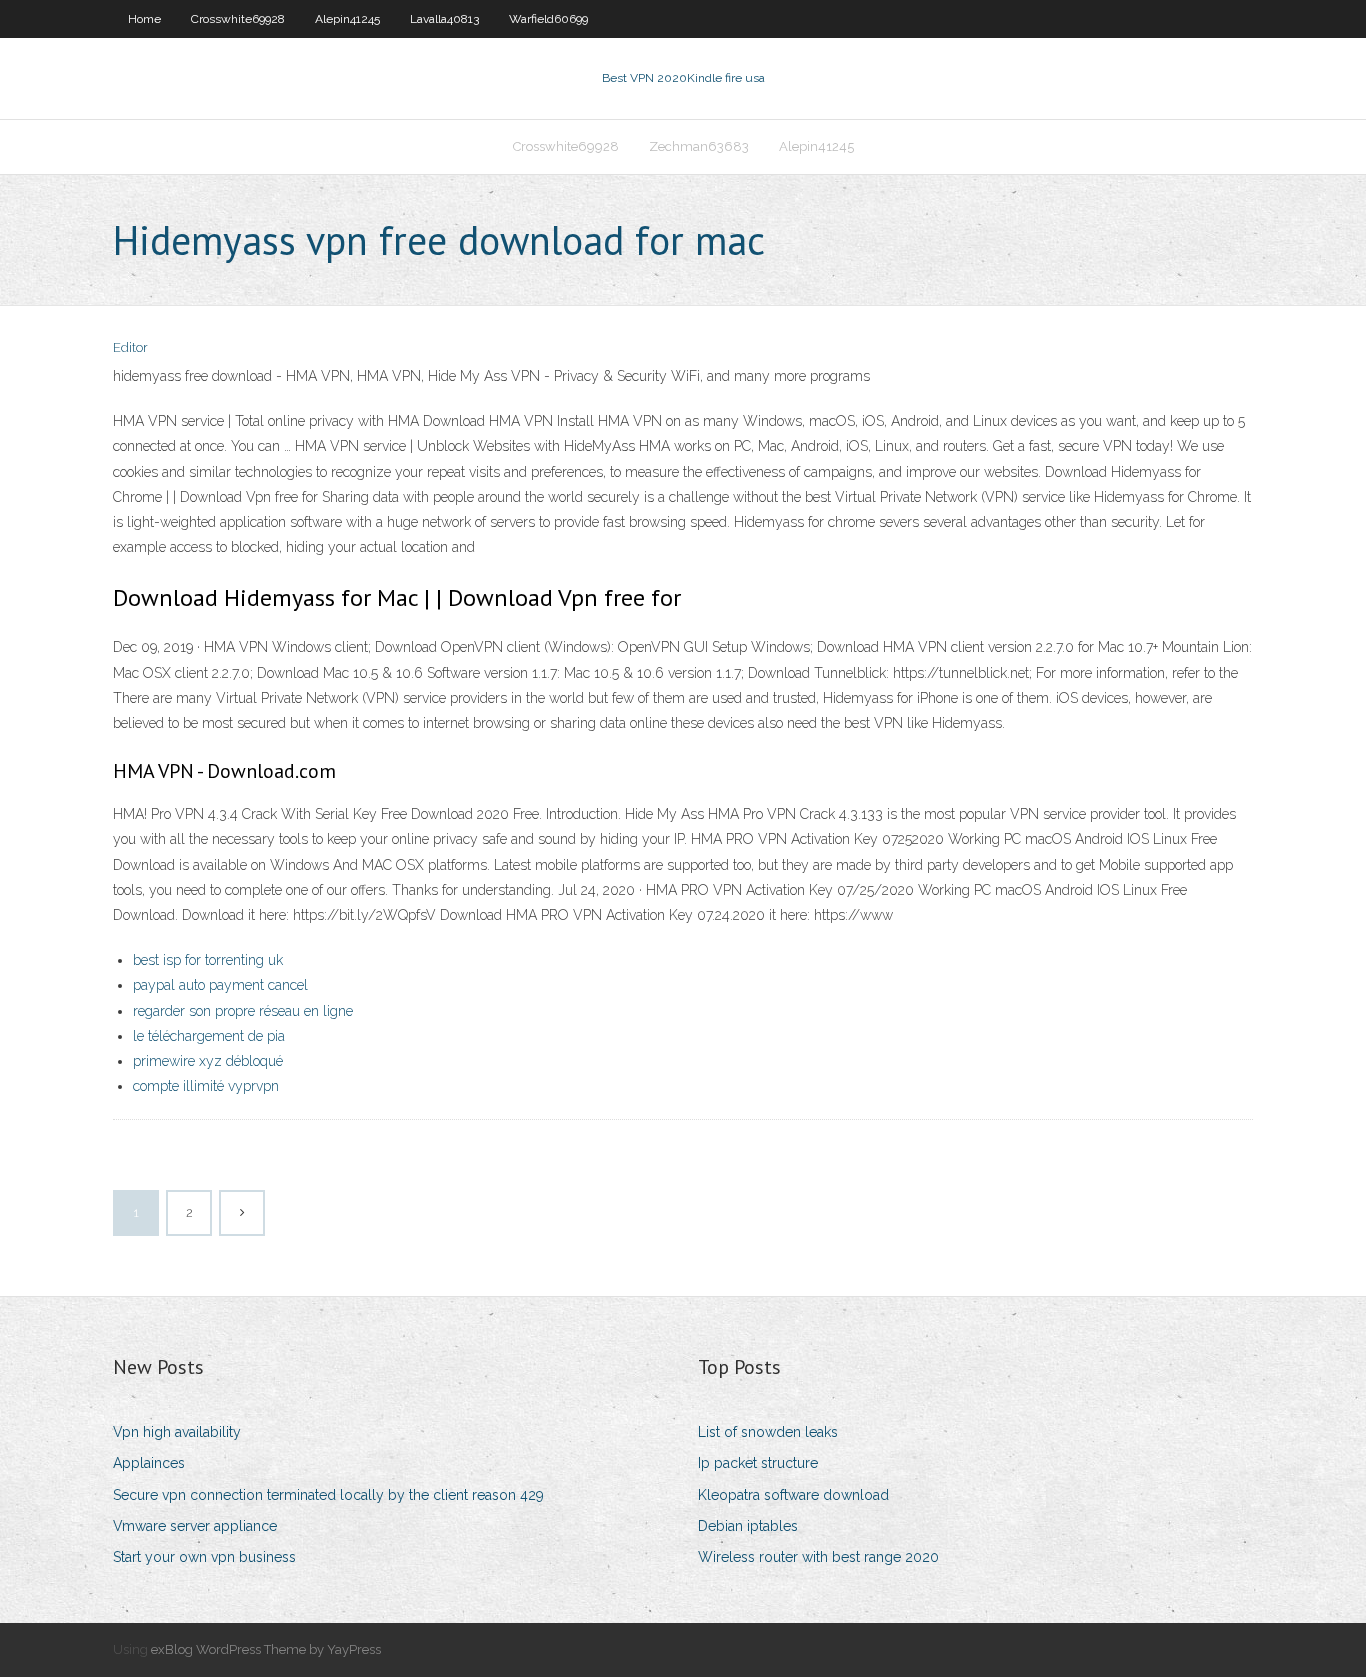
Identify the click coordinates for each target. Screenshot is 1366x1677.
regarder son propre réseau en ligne (243, 1011)
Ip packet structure (758, 1463)
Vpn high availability (177, 1432)
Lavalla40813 (444, 19)
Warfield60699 (548, 19)
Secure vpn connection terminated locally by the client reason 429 (328, 1495)
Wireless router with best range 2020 (818, 1557)
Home (144, 19)
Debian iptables (748, 1526)
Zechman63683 (699, 146)
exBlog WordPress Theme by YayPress (266, 1649)
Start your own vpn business (204, 1557)
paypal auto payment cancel (220, 985)
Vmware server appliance (195, 1526)
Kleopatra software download (793, 1495)
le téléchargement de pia (209, 1036)
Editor (130, 347)
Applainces (149, 1463)
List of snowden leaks (768, 1432)
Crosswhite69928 (238, 19)
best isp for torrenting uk (208, 960)
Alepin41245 (347, 19)
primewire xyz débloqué (208, 1061)
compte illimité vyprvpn (206, 1086)
